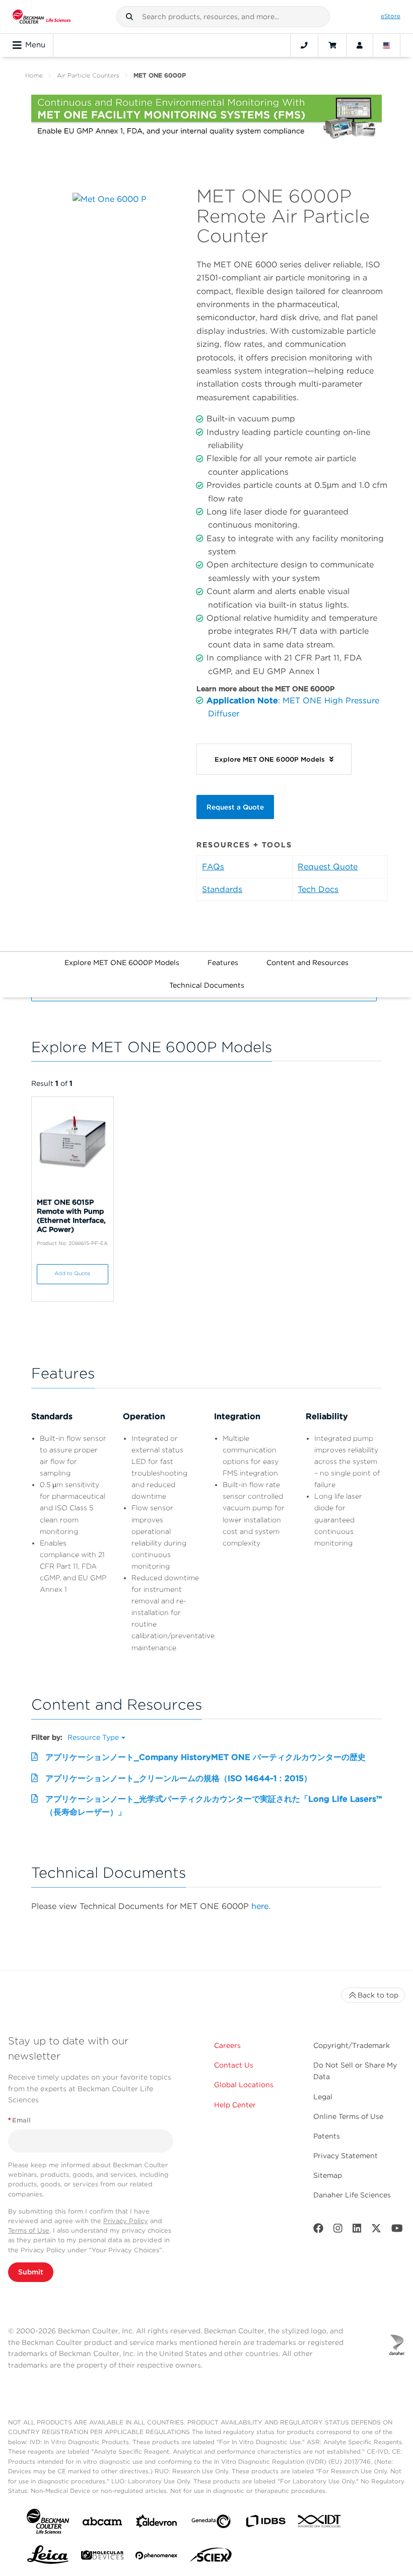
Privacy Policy (126, 2221)
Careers (227, 2045)
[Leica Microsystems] (48, 2557)
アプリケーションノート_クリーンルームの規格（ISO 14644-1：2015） (179, 1778)
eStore (391, 16)
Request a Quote (235, 807)
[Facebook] (318, 2230)
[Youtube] (397, 2230)
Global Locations (244, 2085)
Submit (31, 2272)
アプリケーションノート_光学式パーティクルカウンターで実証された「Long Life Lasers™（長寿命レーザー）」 (214, 1806)
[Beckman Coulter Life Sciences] (42, 17)
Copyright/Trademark (352, 2045)
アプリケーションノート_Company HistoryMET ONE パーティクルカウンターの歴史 (205, 1757)
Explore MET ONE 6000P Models (122, 963)
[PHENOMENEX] (157, 2557)
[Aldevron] (157, 2523)
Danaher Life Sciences (352, 2195)
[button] (129, 17)
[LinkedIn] (357, 2230)
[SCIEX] (211, 2557)
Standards (222, 889)
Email (19, 2120)
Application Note (242, 701)
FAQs (213, 867)
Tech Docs (318, 889)
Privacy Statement (346, 2156)
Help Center (235, 2105)
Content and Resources (307, 963)
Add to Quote (72, 1273)
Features (223, 963)
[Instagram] (338, 2230)
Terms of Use (29, 2230)
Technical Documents (207, 985)
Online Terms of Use (348, 2116)
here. (261, 1906)
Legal (323, 2097)
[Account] (360, 45)
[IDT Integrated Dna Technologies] (320, 2523)
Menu (35, 45)
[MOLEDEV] (102, 2557)
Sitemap (328, 2175)
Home (34, 75)
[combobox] (223, 17)
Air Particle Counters (88, 75)
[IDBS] (265, 2523)
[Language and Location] (387, 45)
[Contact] (304, 45)
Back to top (378, 1995)
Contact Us (234, 2065)
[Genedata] (211, 2523)
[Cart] (332, 45)
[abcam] (102, 2523)
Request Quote (328, 867)
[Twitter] (376, 2230)
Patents (327, 2136)
